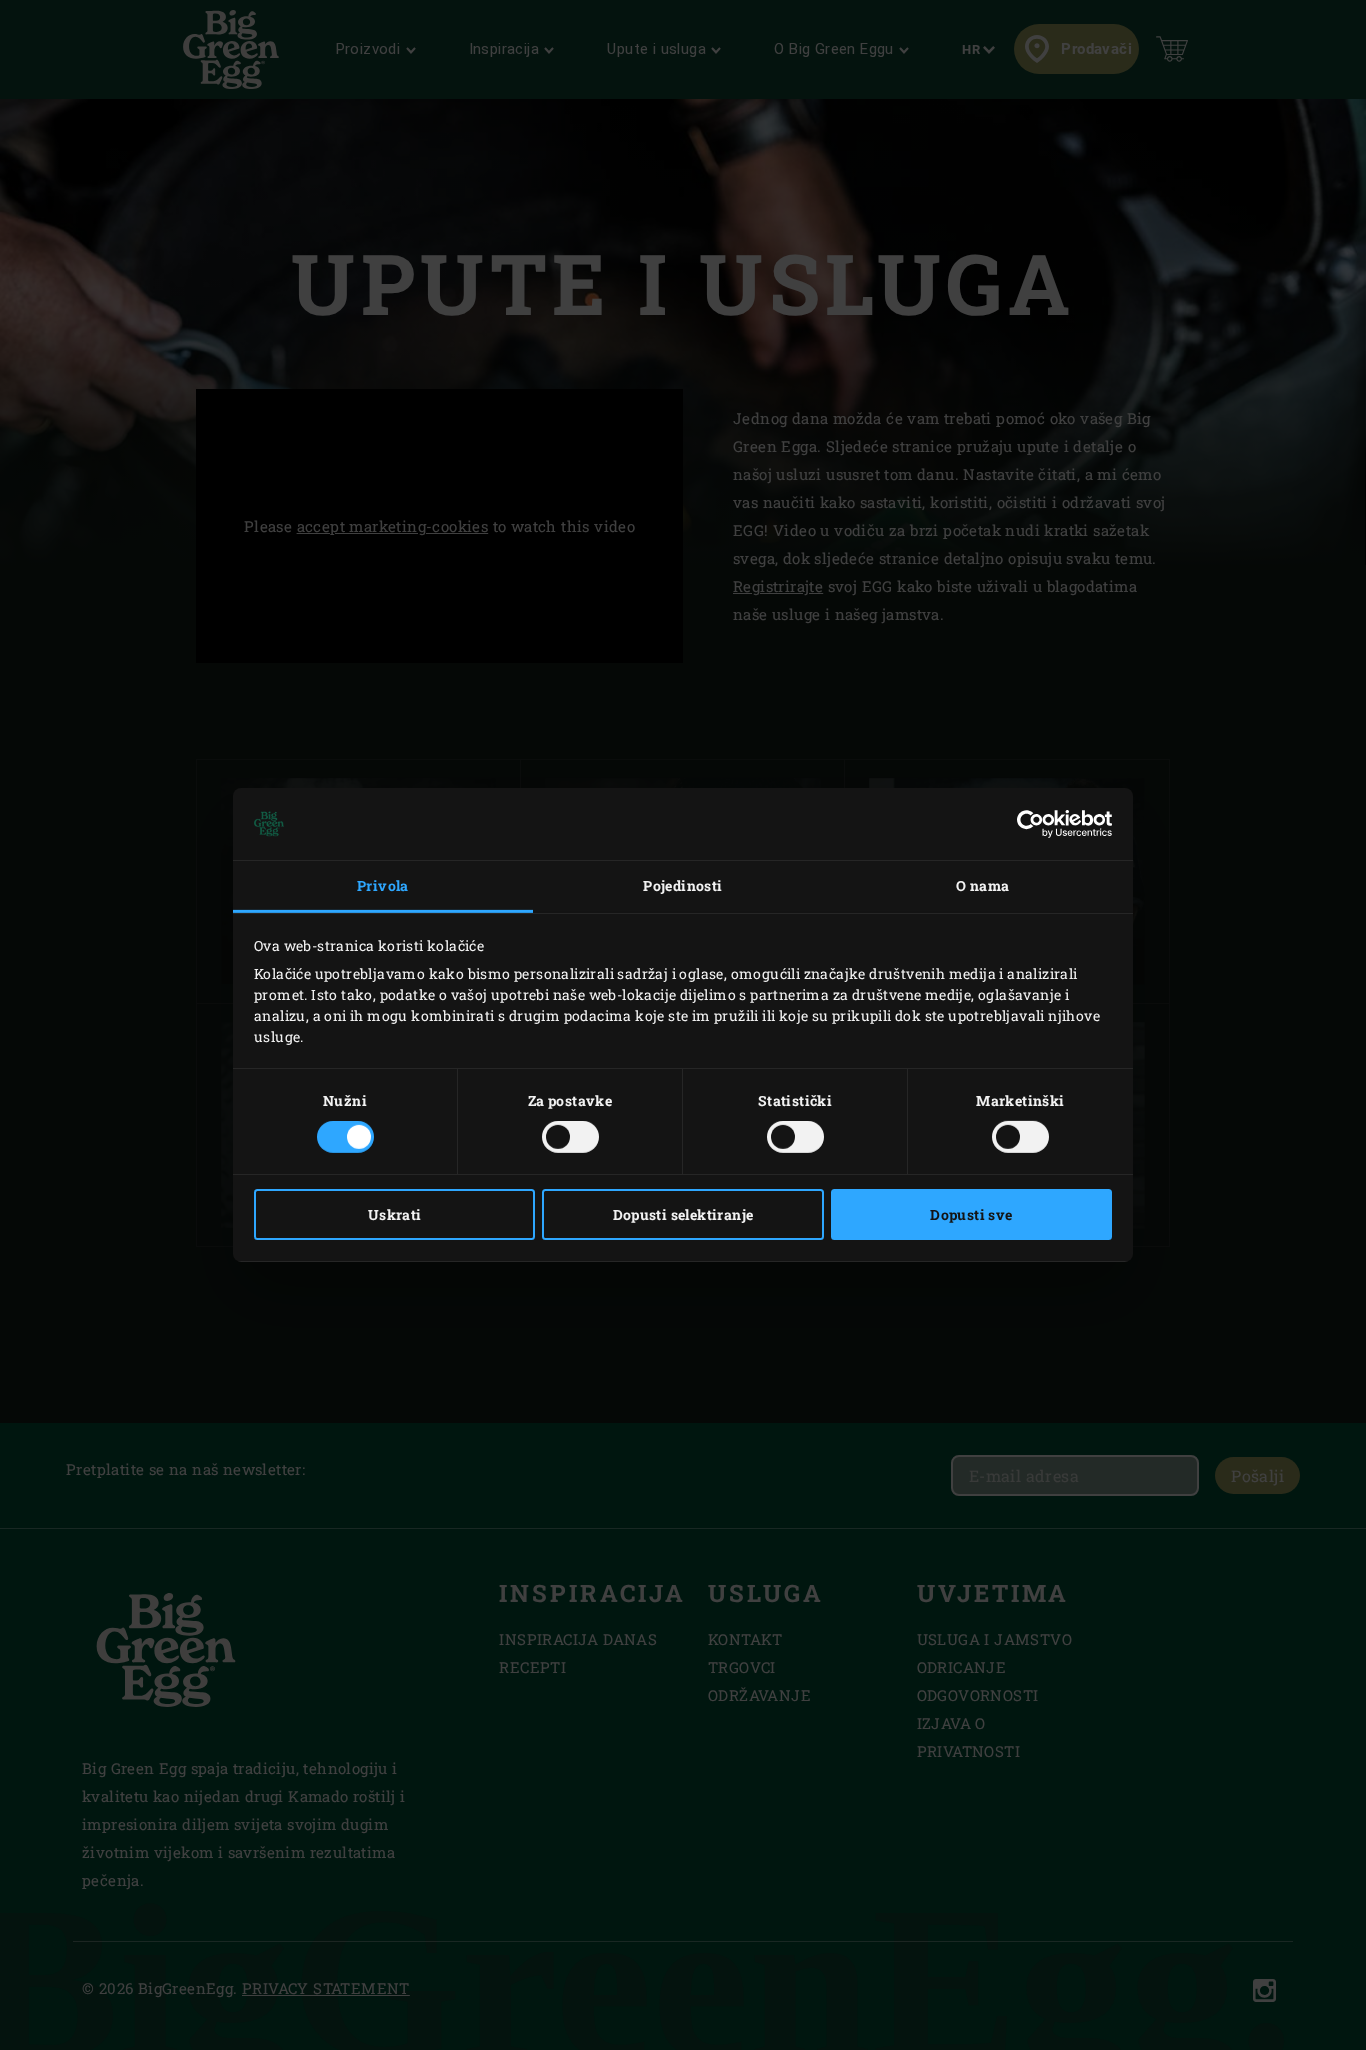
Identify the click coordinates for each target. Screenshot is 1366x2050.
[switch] (570, 1137)
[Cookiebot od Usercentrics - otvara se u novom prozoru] (1024, 824)
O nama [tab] (982, 885)
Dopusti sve (971, 1214)
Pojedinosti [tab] (682, 885)
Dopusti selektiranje (683, 1214)
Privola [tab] (383, 885)
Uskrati (395, 1214)
